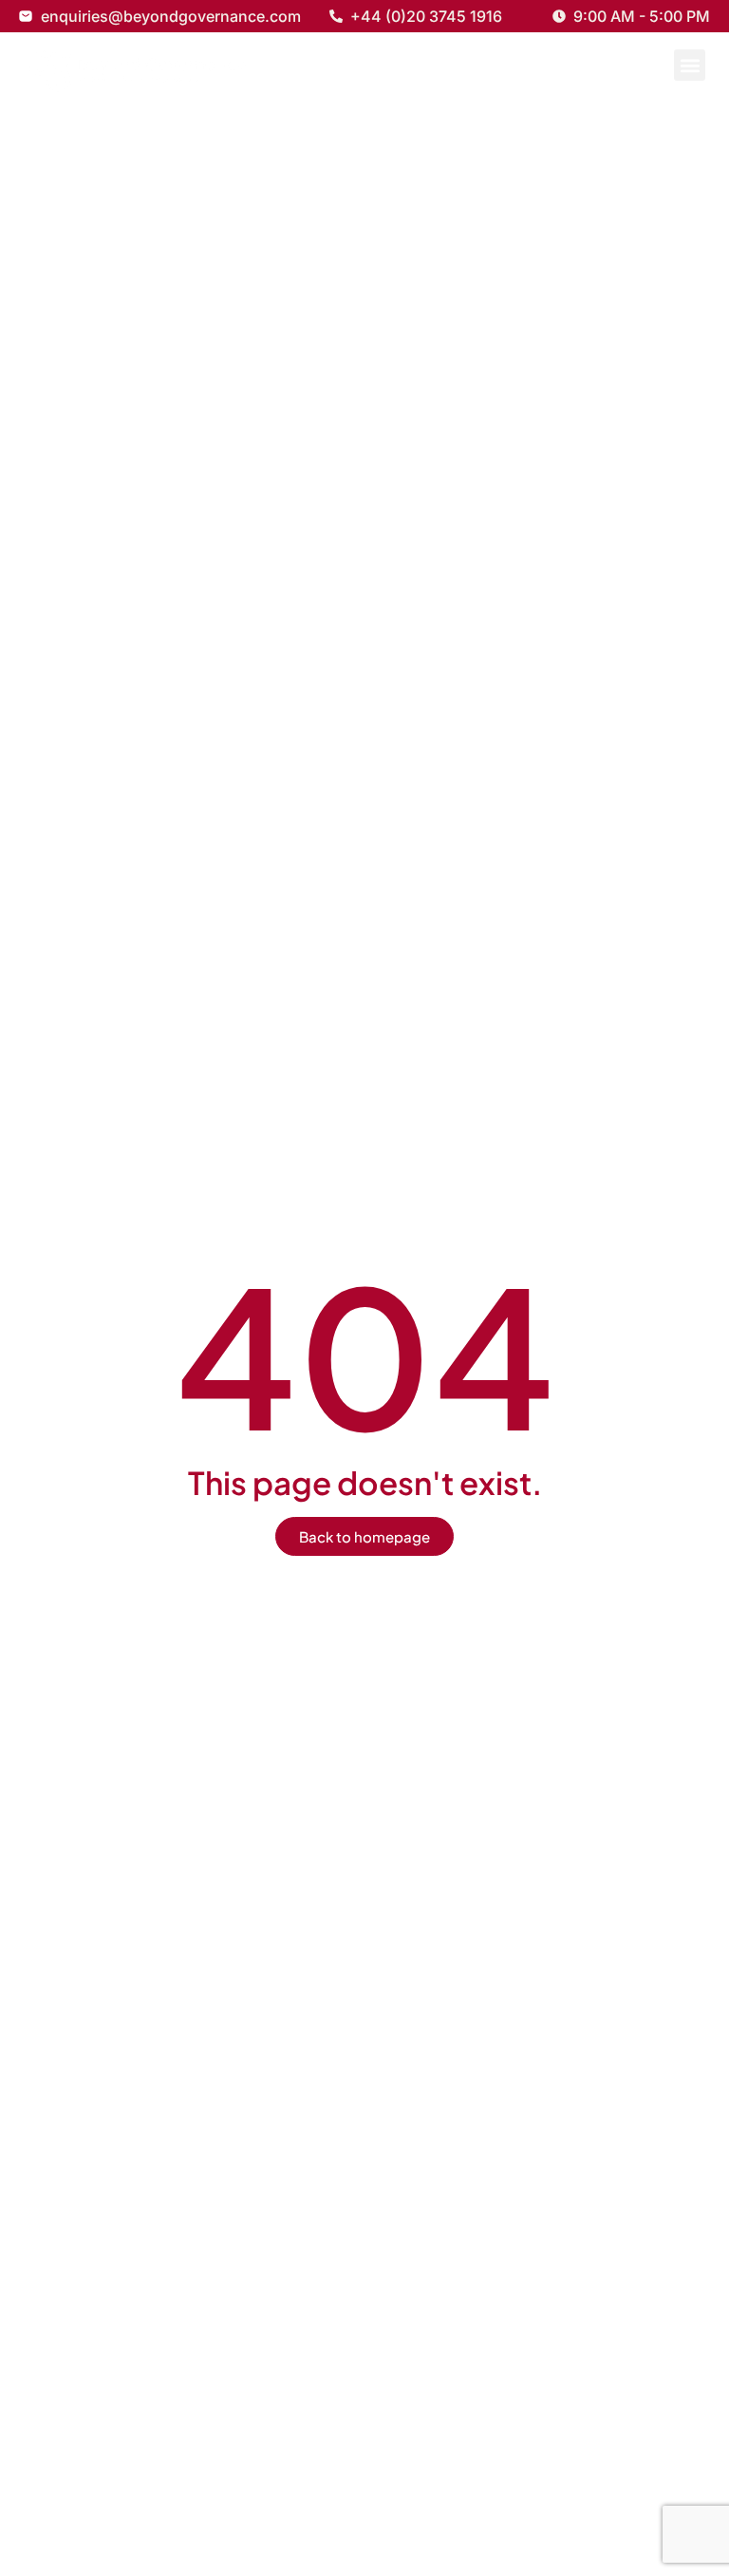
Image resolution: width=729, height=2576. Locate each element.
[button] (690, 65)
